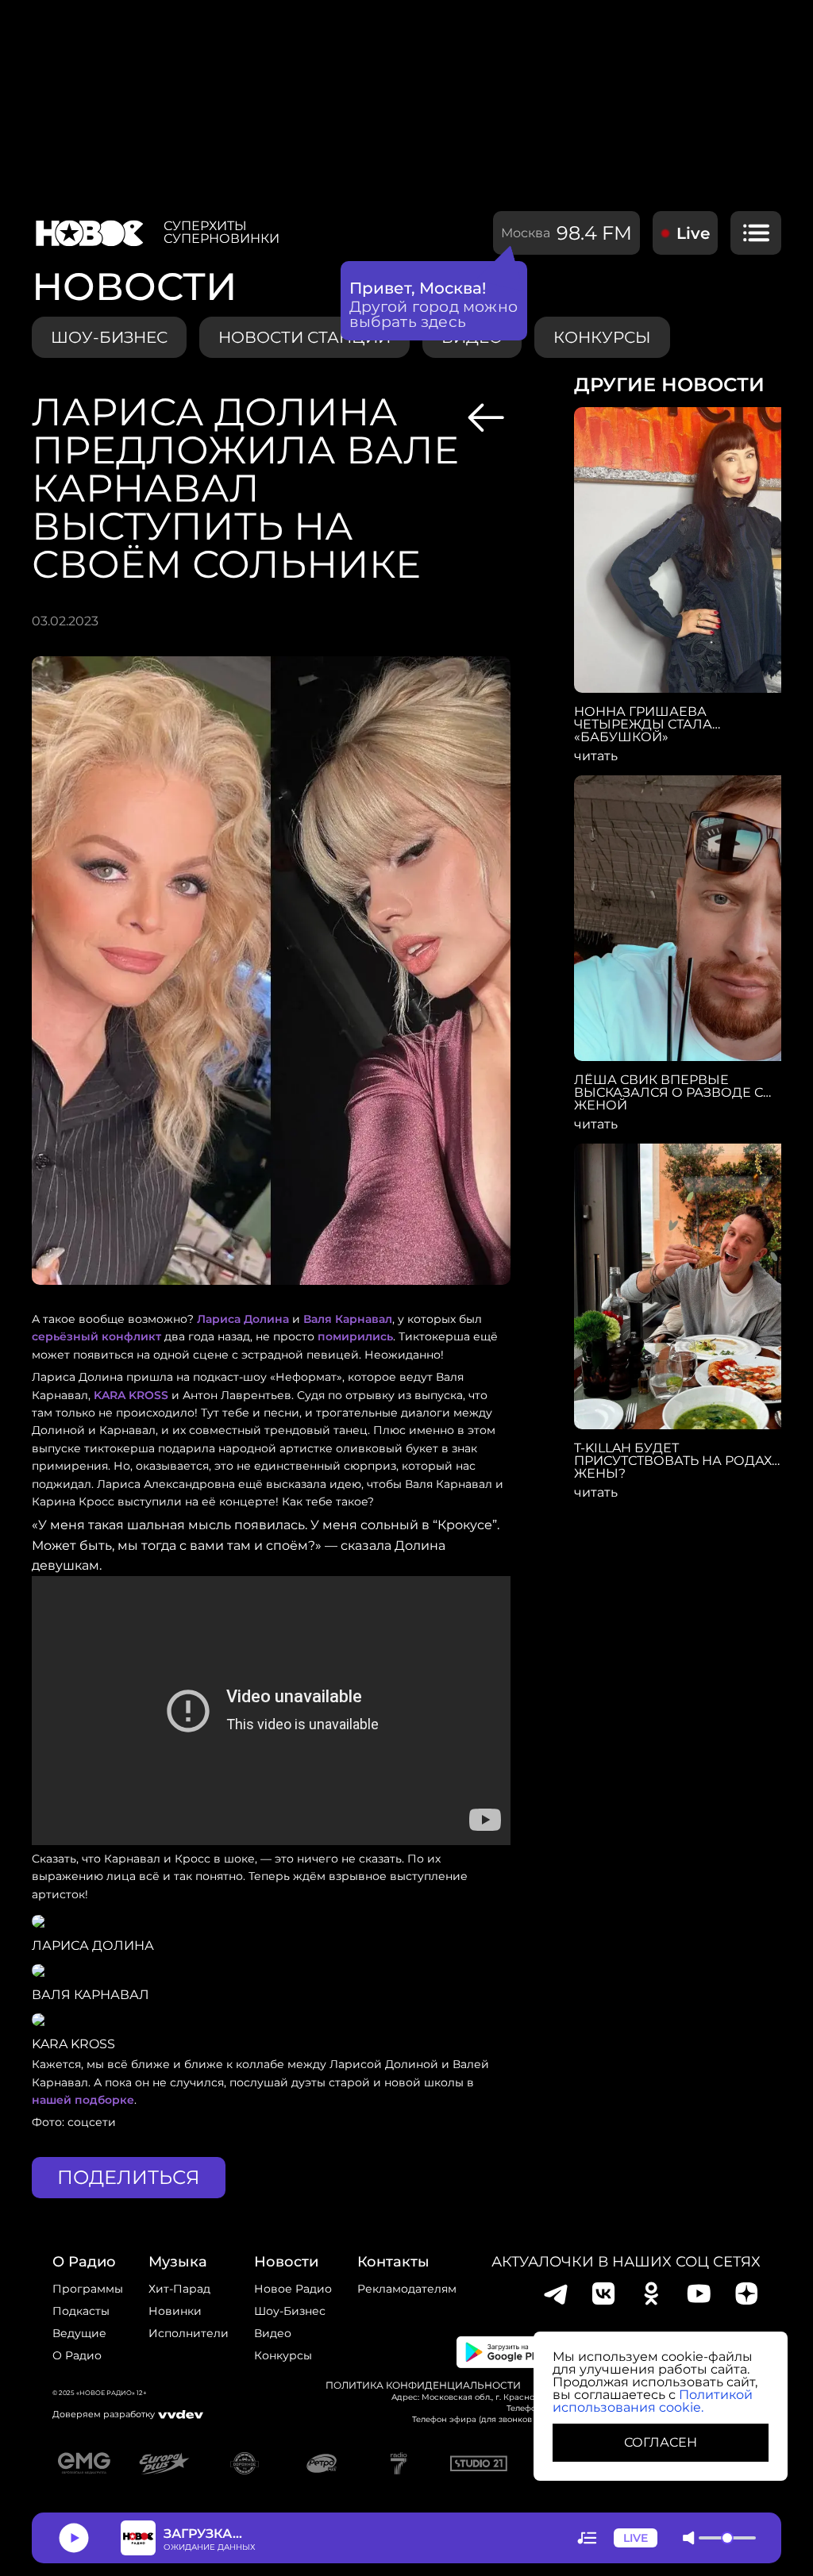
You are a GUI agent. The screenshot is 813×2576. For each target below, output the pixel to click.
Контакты (393, 2262)
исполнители (189, 2333)
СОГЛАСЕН (661, 2442)
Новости (286, 2262)
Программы (88, 2289)
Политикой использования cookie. (653, 2401)
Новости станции (304, 337)
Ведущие (79, 2333)
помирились (355, 1336)
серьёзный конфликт (96, 1336)
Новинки (175, 2311)
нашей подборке (83, 2100)
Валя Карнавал (348, 1319)
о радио (84, 2262)
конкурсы (602, 337)
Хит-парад (179, 2289)
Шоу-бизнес (109, 337)
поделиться (129, 2177)
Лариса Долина (243, 1319)
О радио (77, 2355)
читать (596, 756)
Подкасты (81, 2311)
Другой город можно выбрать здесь (434, 314)
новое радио (293, 2289)
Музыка (178, 2262)
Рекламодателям (407, 2289)
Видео (273, 2333)
